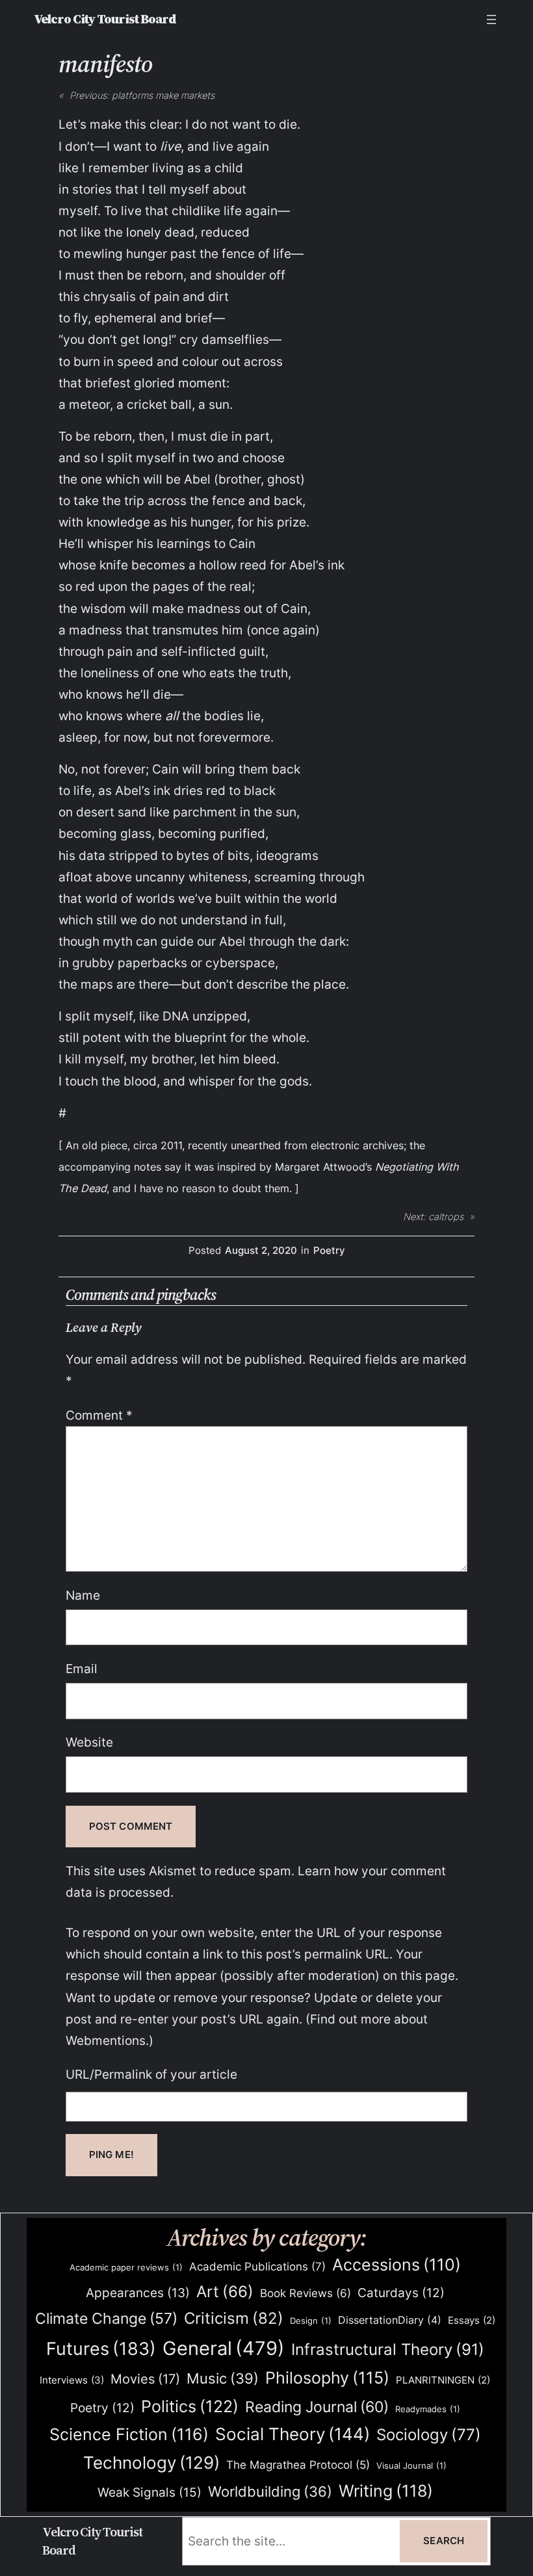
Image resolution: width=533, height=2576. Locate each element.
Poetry (329, 1251)
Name (83, 1595)
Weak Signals (149, 2492)
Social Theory (292, 2434)
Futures (101, 2348)
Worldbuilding (270, 2491)
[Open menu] (491, 20)
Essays (472, 2321)
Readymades (428, 2409)
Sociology (429, 2435)
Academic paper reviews (126, 2267)
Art (225, 2292)
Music (223, 2378)
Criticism (234, 2318)
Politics (190, 2406)
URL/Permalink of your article (151, 2074)
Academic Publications (257, 2266)
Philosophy (327, 2378)
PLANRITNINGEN (443, 2380)
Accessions (396, 2265)
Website (89, 1742)
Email (82, 1669)
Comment (99, 1415)
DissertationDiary (390, 2320)
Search (444, 2541)
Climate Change (106, 2319)
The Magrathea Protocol (298, 2465)
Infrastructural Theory (388, 2349)
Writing (386, 2491)
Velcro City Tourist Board (105, 19)
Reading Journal (317, 2407)
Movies (145, 2379)
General (224, 2348)
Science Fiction (129, 2434)
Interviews (72, 2380)
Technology (151, 2463)
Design (311, 2321)
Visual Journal (411, 2465)
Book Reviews (305, 2293)
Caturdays (401, 2293)
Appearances (138, 2293)
